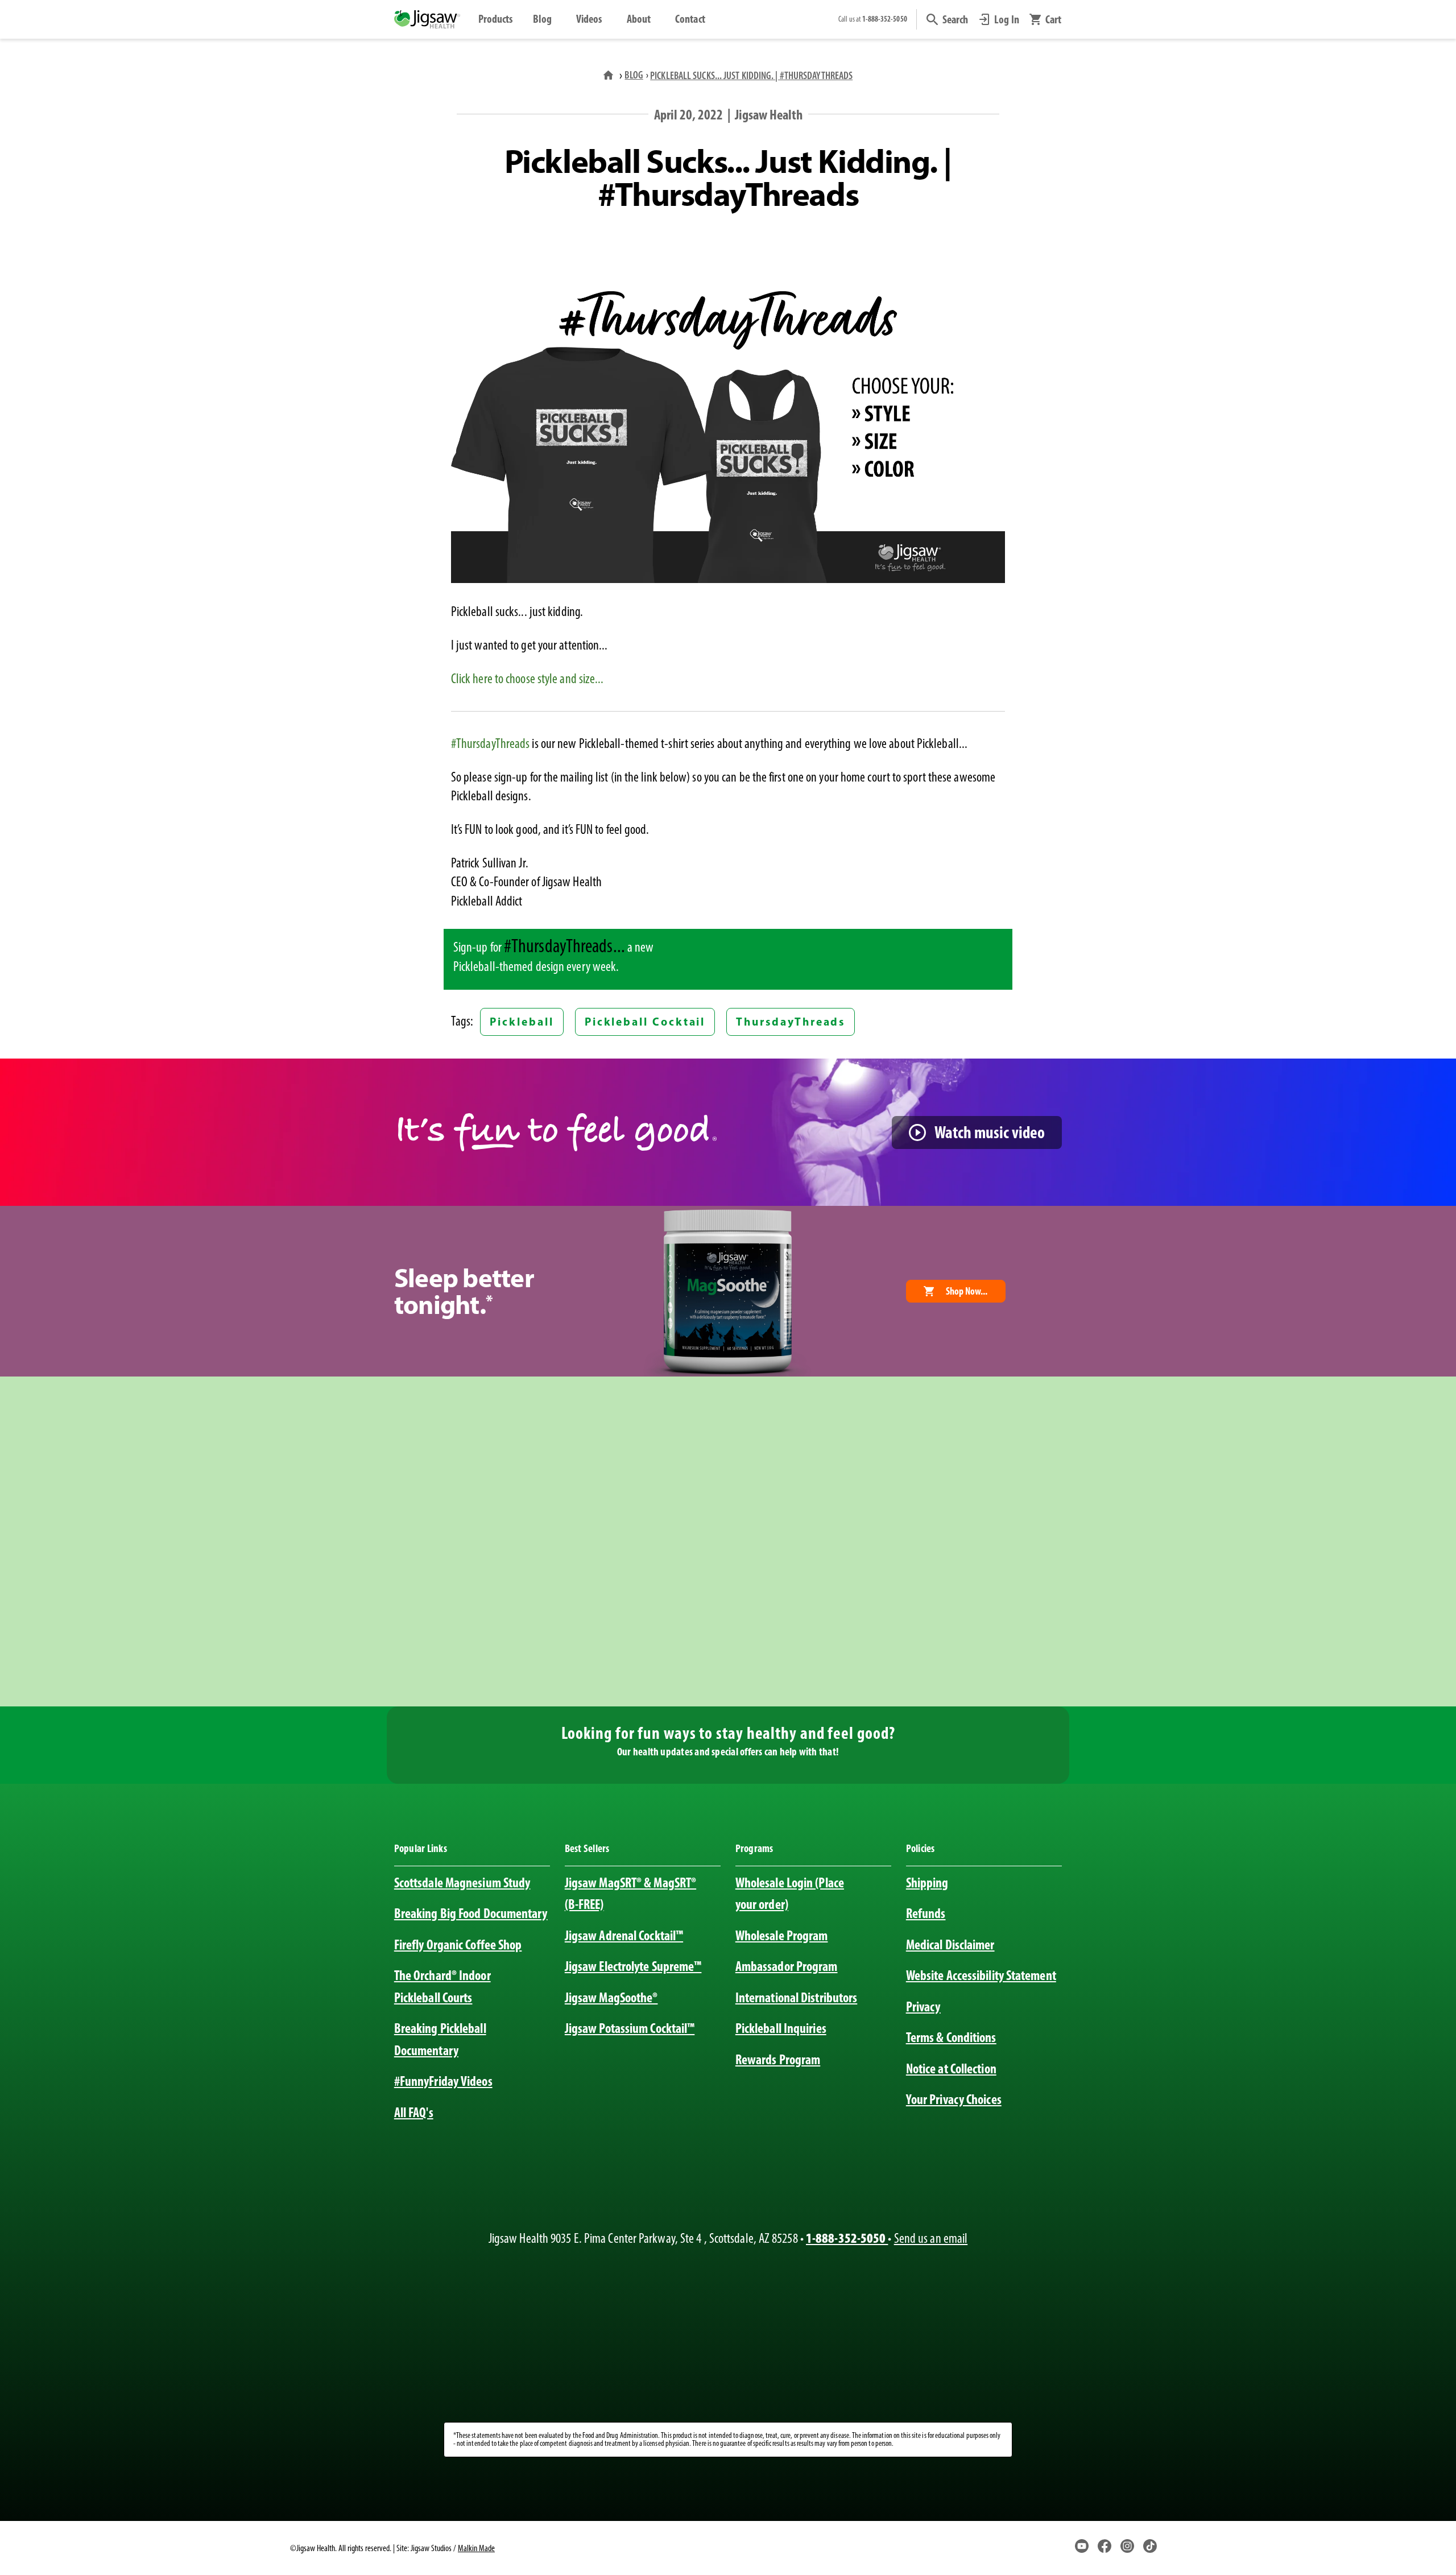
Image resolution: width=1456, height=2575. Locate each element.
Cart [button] (1053, 19)
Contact (690, 19)
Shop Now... (967, 1291)
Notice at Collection (951, 2068)
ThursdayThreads (791, 1022)
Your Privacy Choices (954, 2099)
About (639, 19)
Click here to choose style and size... (528, 679)
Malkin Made (476, 2548)
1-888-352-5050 (847, 2238)
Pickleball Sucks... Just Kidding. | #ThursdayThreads (751, 75)
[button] (948, 19)
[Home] (610, 75)
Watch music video (990, 1132)
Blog (542, 19)
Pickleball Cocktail (645, 1022)
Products (496, 19)
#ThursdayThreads (491, 743)
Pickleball (522, 1022)
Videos (589, 19)
